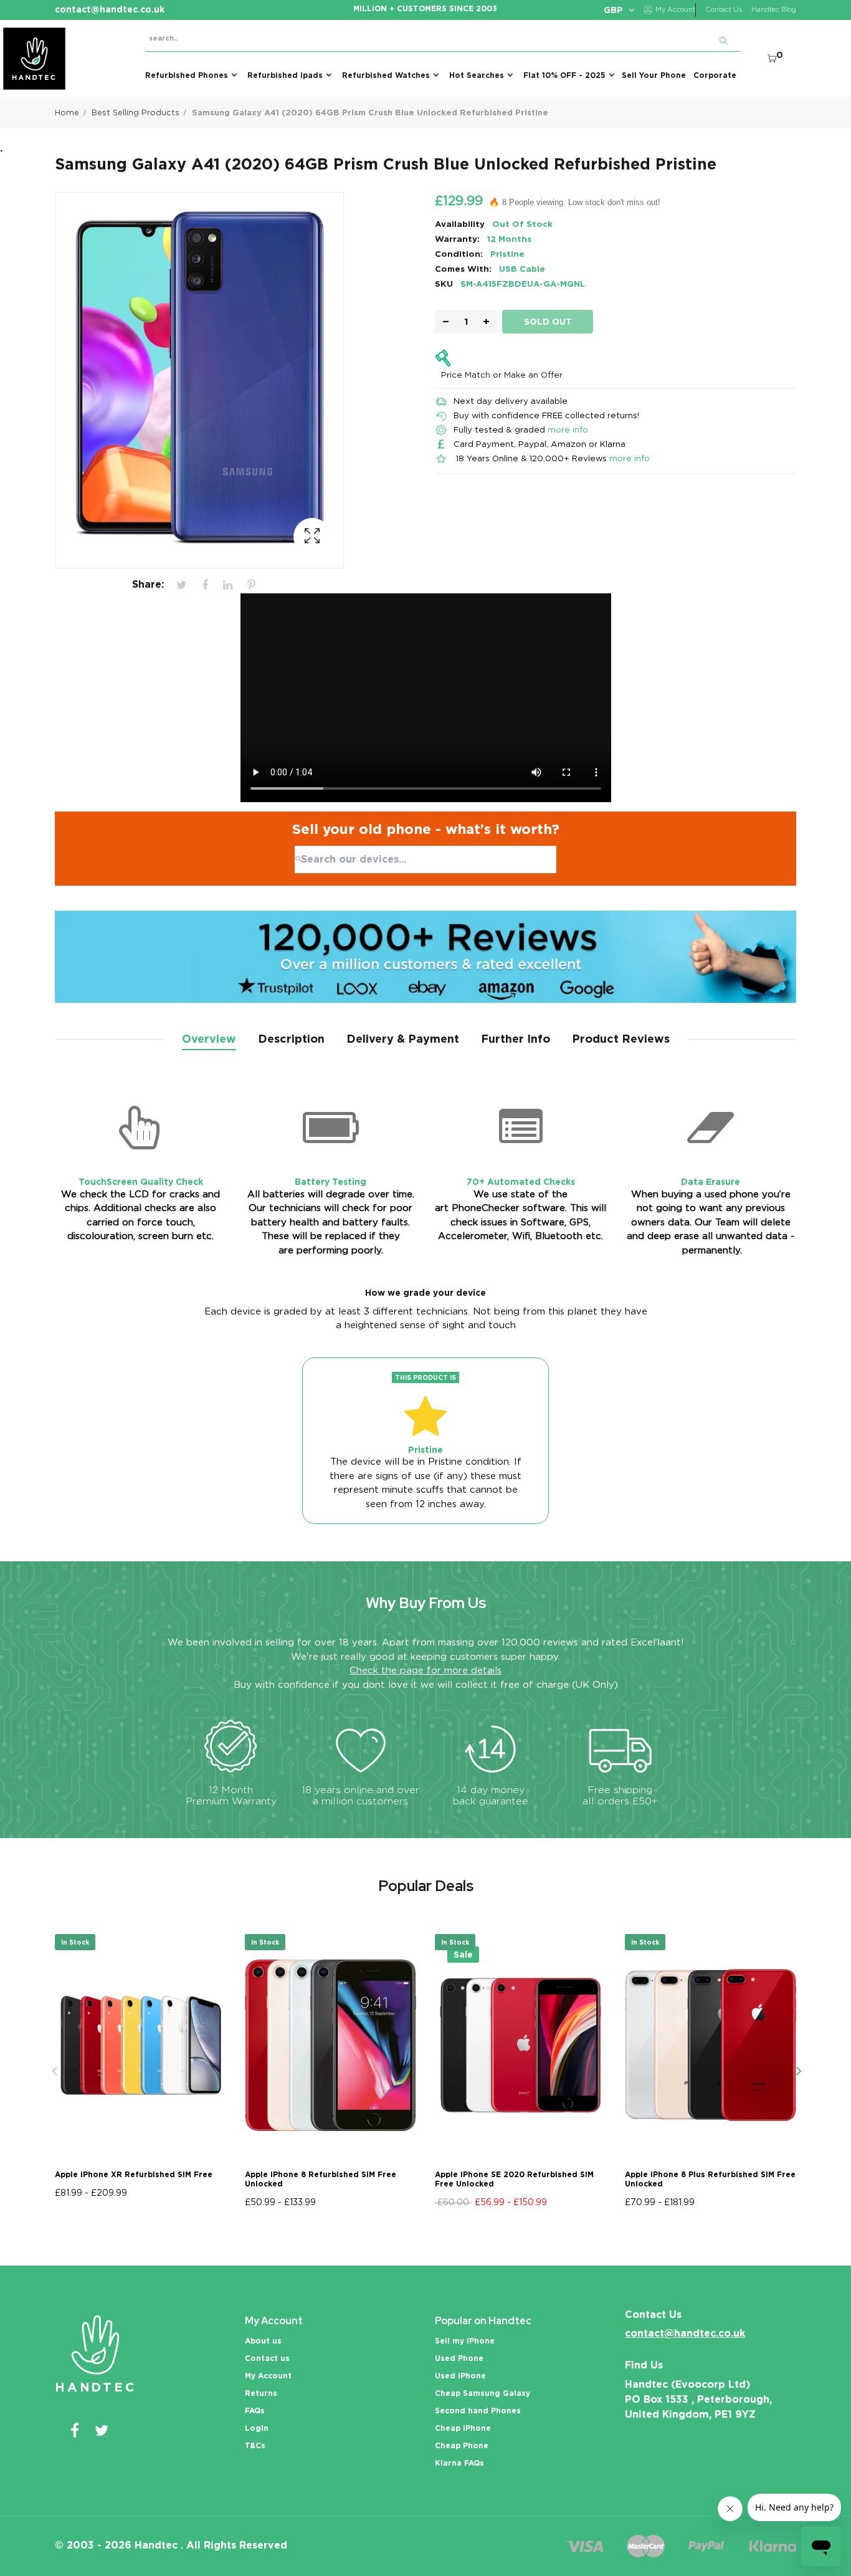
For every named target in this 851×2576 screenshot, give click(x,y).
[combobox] (425, 859)
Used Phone (459, 2358)
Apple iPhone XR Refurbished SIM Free (134, 2174)
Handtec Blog (774, 10)
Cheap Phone (462, 2445)
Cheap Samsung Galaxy (483, 2393)
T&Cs (255, 2445)
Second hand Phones (478, 2411)
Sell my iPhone (465, 2341)
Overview (209, 1039)
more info (568, 429)
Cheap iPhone (463, 2428)
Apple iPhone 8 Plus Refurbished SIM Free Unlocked (710, 2179)
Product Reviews (621, 1039)
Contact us (267, 2358)
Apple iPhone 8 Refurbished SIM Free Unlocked (321, 2179)
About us (263, 2341)
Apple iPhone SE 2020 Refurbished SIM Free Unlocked (514, 2179)
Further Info (516, 1039)
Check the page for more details (425, 1670)
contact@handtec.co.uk (685, 2333)
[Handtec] (34, 59)
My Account (268, 2376)
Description (291, 1039)
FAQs (255, 2411)
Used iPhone (460, 2376)
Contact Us (724, 10)
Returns (261, 2393)
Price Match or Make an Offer (502, 375)
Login (257, 2428)
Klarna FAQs (459, 2463)
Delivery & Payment (403, 1039)
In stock (75, 1942)
